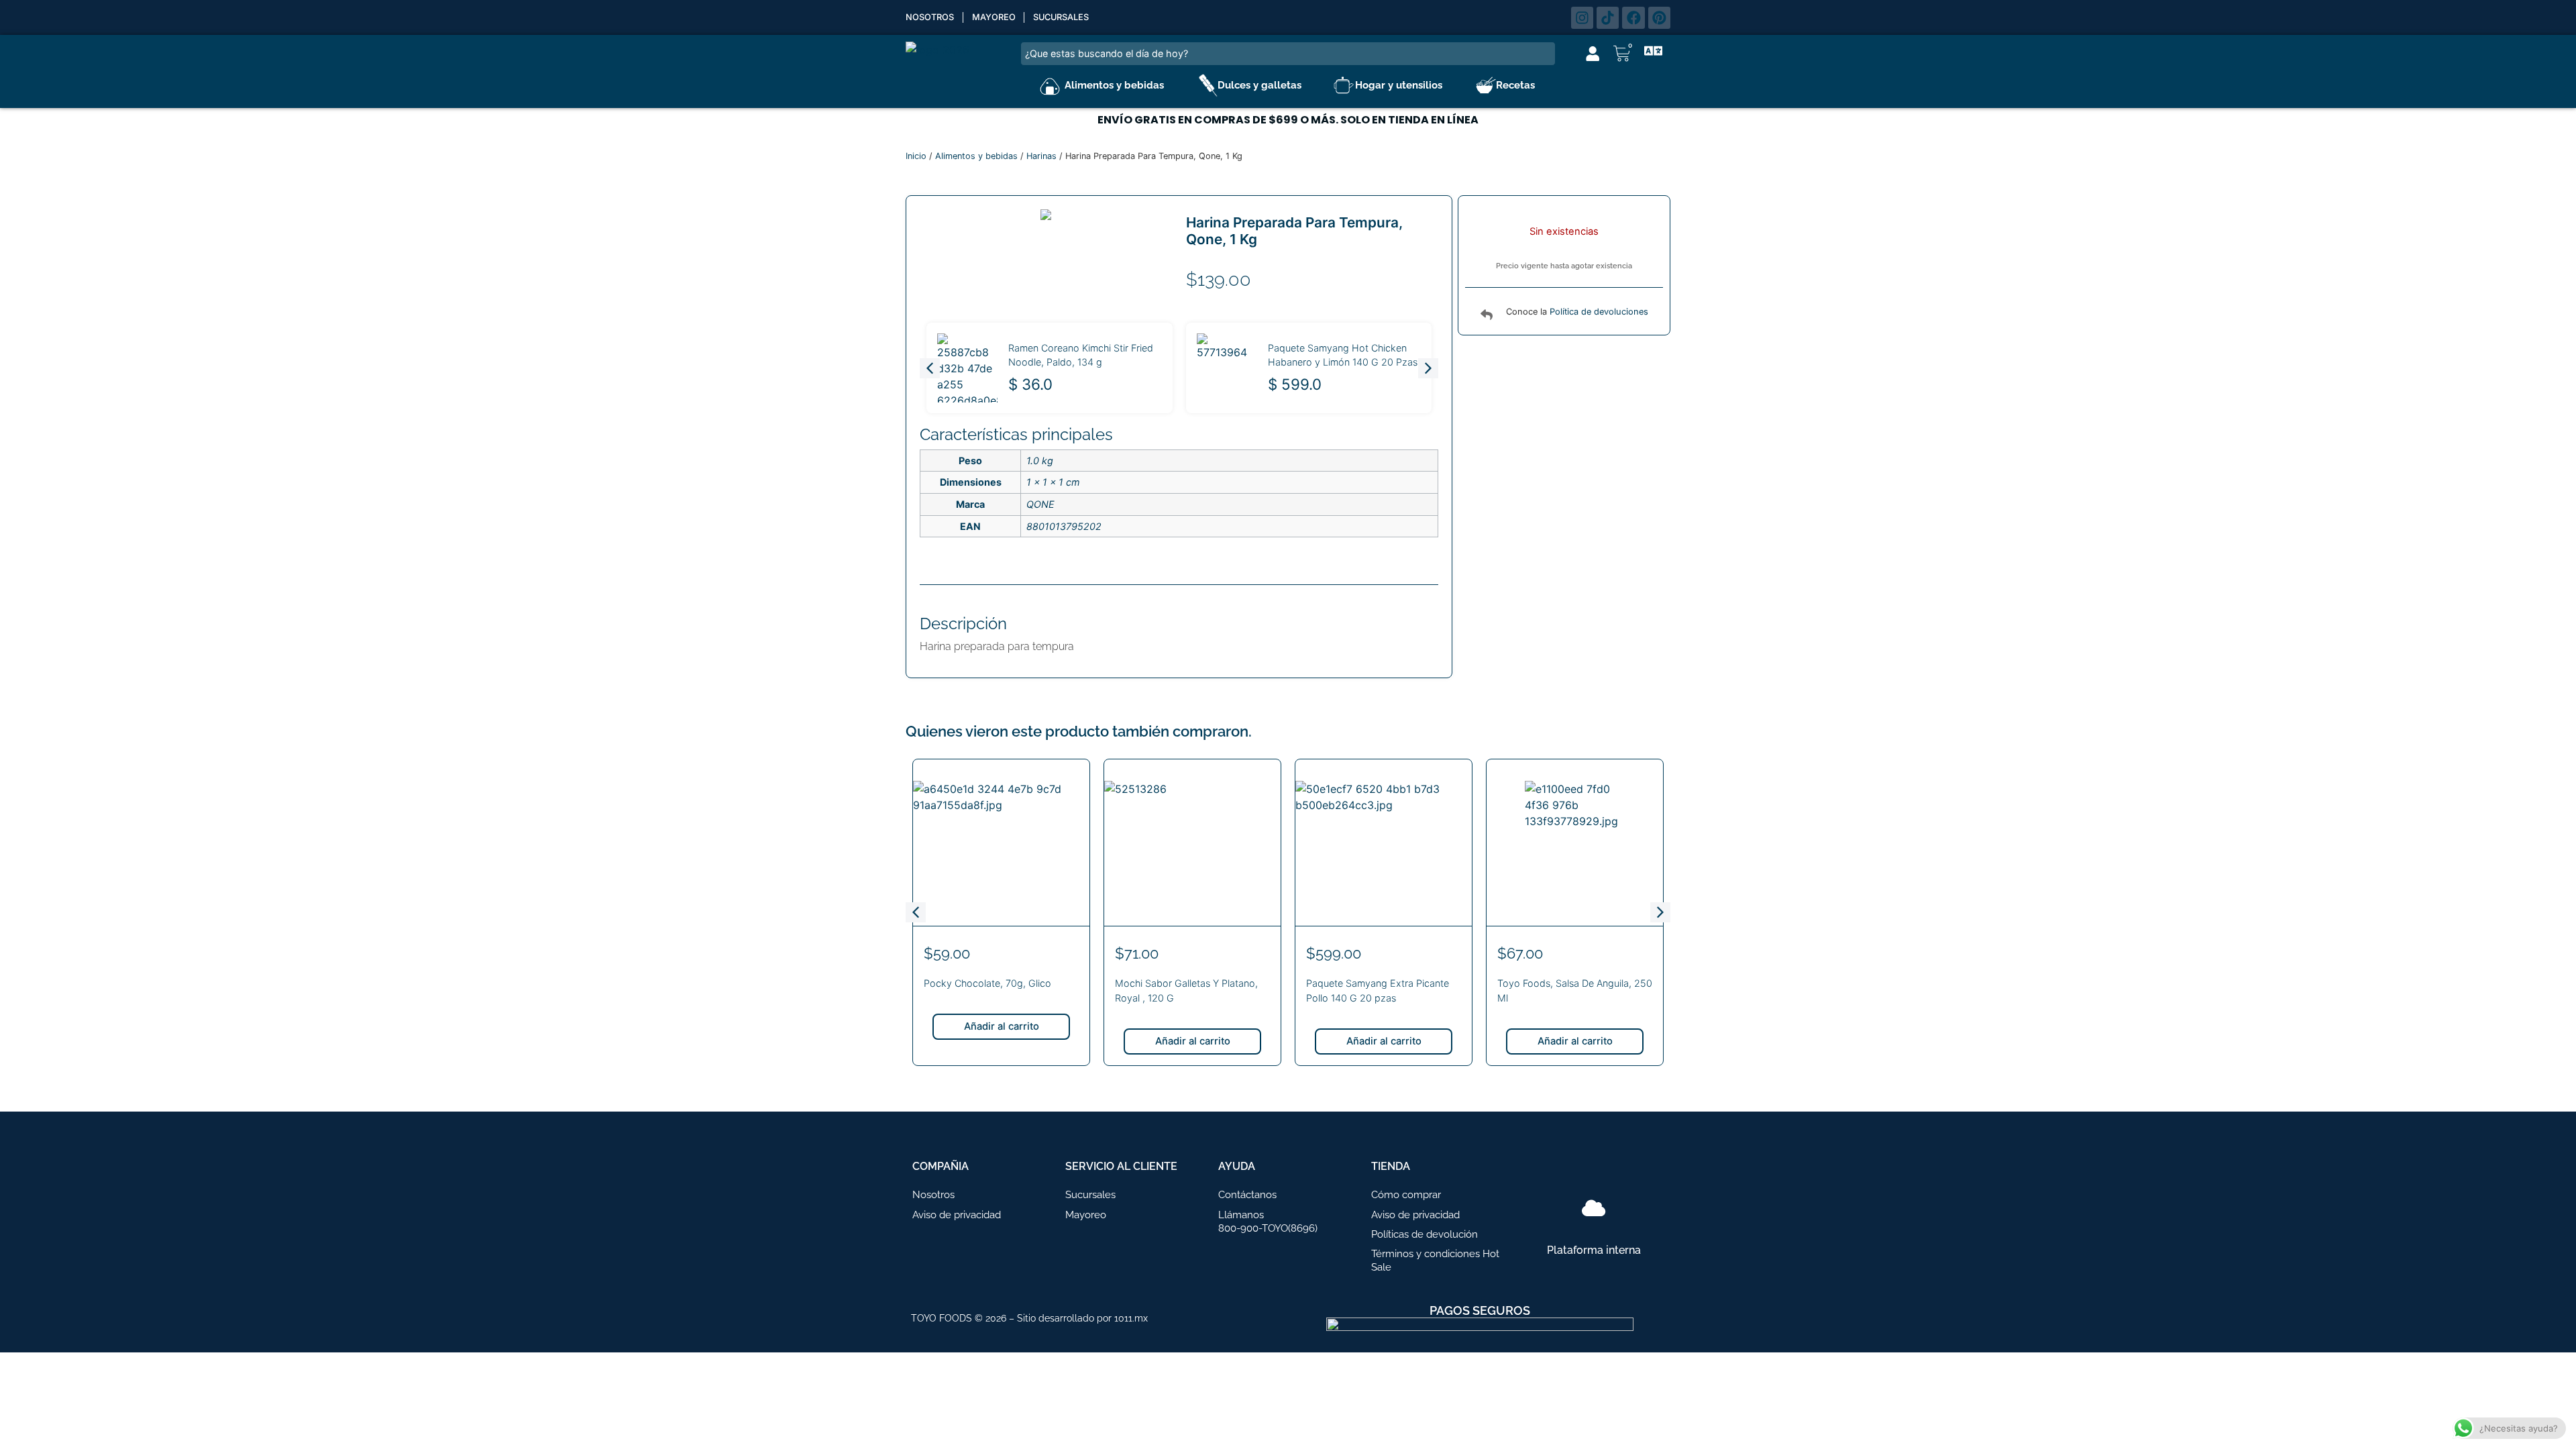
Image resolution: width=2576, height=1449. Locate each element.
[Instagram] (1582, 18)
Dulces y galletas (1259, 85)
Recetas (1515, 85)
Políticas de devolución (1425, 1234)
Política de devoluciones (1599, 312)
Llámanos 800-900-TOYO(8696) (1268, 1222)
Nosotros (930, 17)
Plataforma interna (1594, 1250)
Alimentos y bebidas (1114, 85)
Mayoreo (994, 17)
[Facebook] (1633, 18)
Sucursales (1061, 17)
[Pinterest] (1659, 18)
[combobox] (1288, 54)
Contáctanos (1247, 1195)
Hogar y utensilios (1399, 85)
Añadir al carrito (1002, 1026)
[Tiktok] (1608, 18)
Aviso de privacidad (957, 1215)
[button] (1428, 368)
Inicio (916, 156)
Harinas (1041, 156)
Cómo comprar (1406, 1195)
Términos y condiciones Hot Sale (1435, 1260)
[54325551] (1046, 215)
